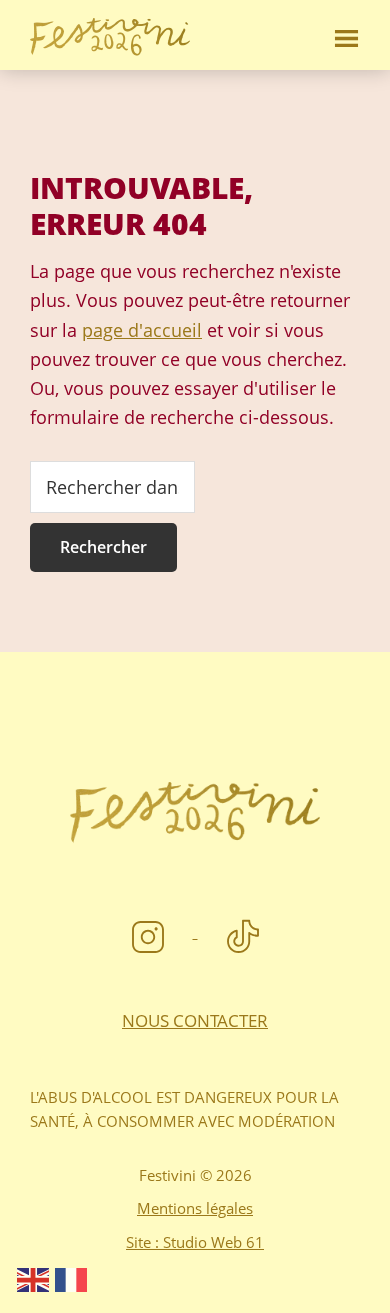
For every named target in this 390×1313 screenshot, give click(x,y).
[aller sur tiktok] (243, 931)
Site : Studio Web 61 (195, 1242)
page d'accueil (142, 330)
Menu (345, 35)
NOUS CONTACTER (195, 1020)
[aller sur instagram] (150, 931)
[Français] (72, 1278)
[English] (34, 1278)
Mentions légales (195, 1208)
